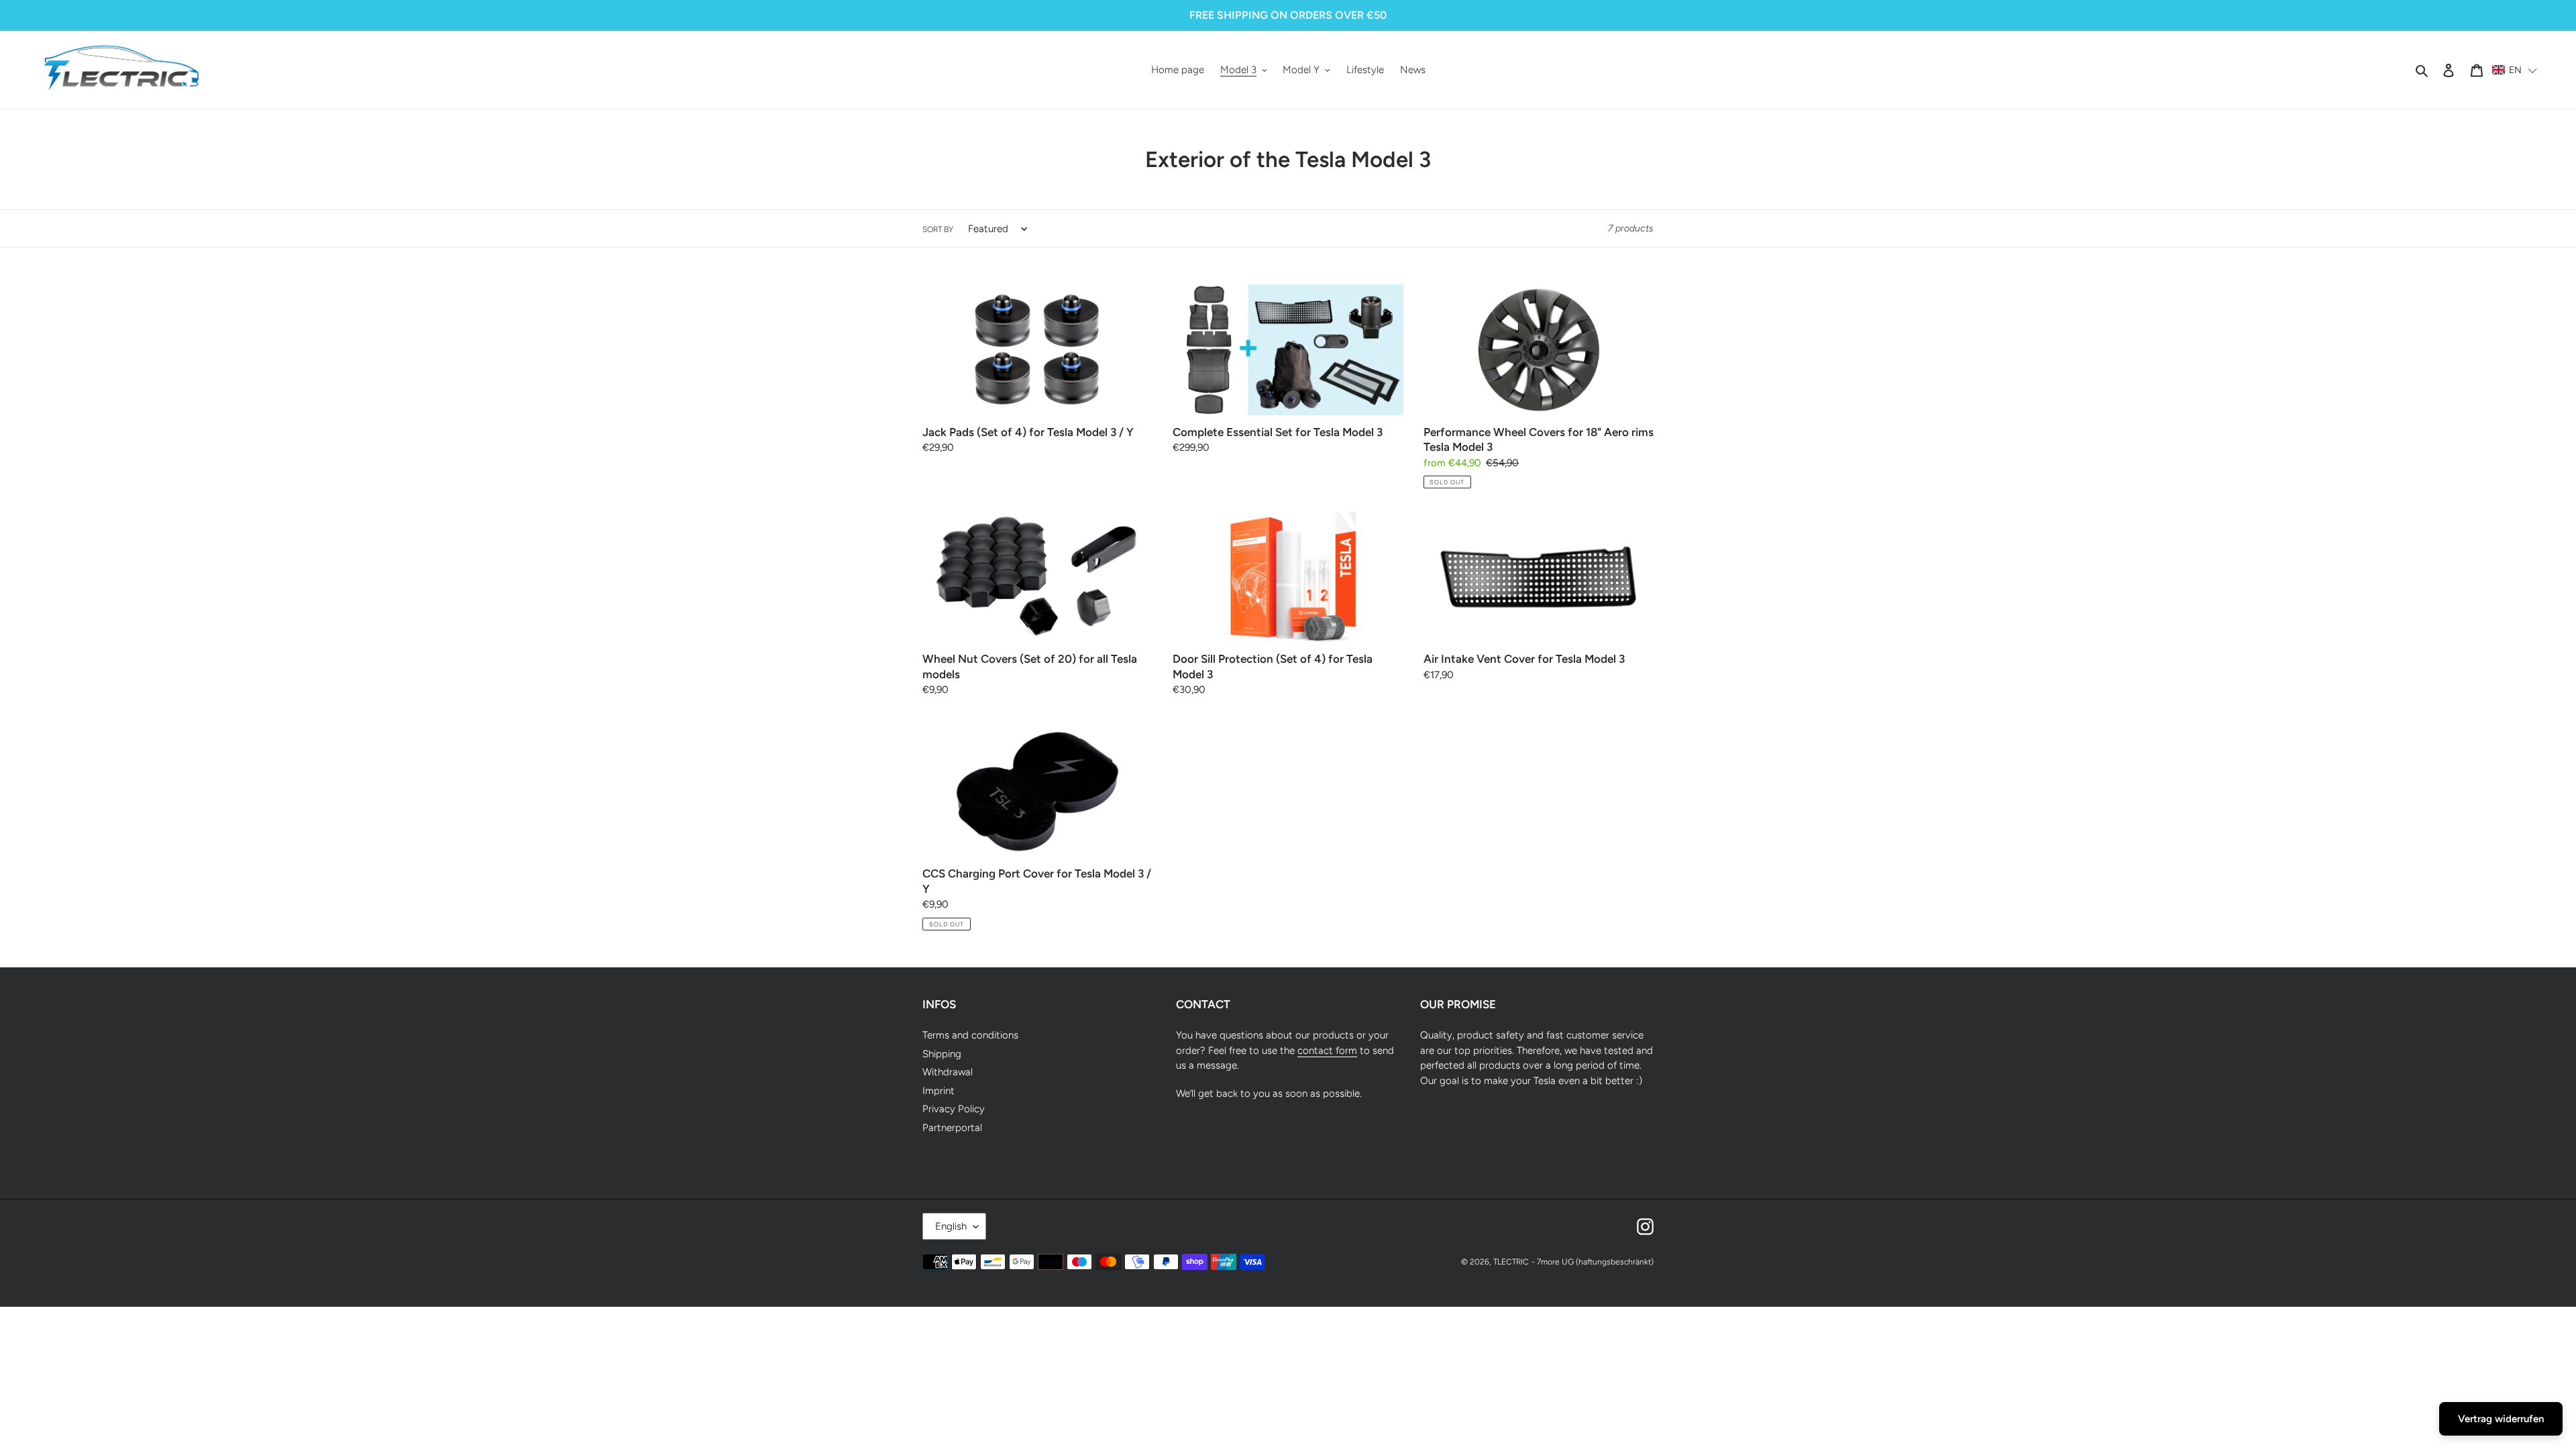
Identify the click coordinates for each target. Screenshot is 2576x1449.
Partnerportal (952, 1128)
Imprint (938, 1091)
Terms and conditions (970, 1035)
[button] (2515, 70)
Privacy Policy (954, 1109)
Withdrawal (948, 1072)
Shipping (942, 1054)
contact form (1327, 1051)
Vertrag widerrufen (2501, 1419)
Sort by (938, 229)
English (951, 1226)
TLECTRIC (1511, 1262)
